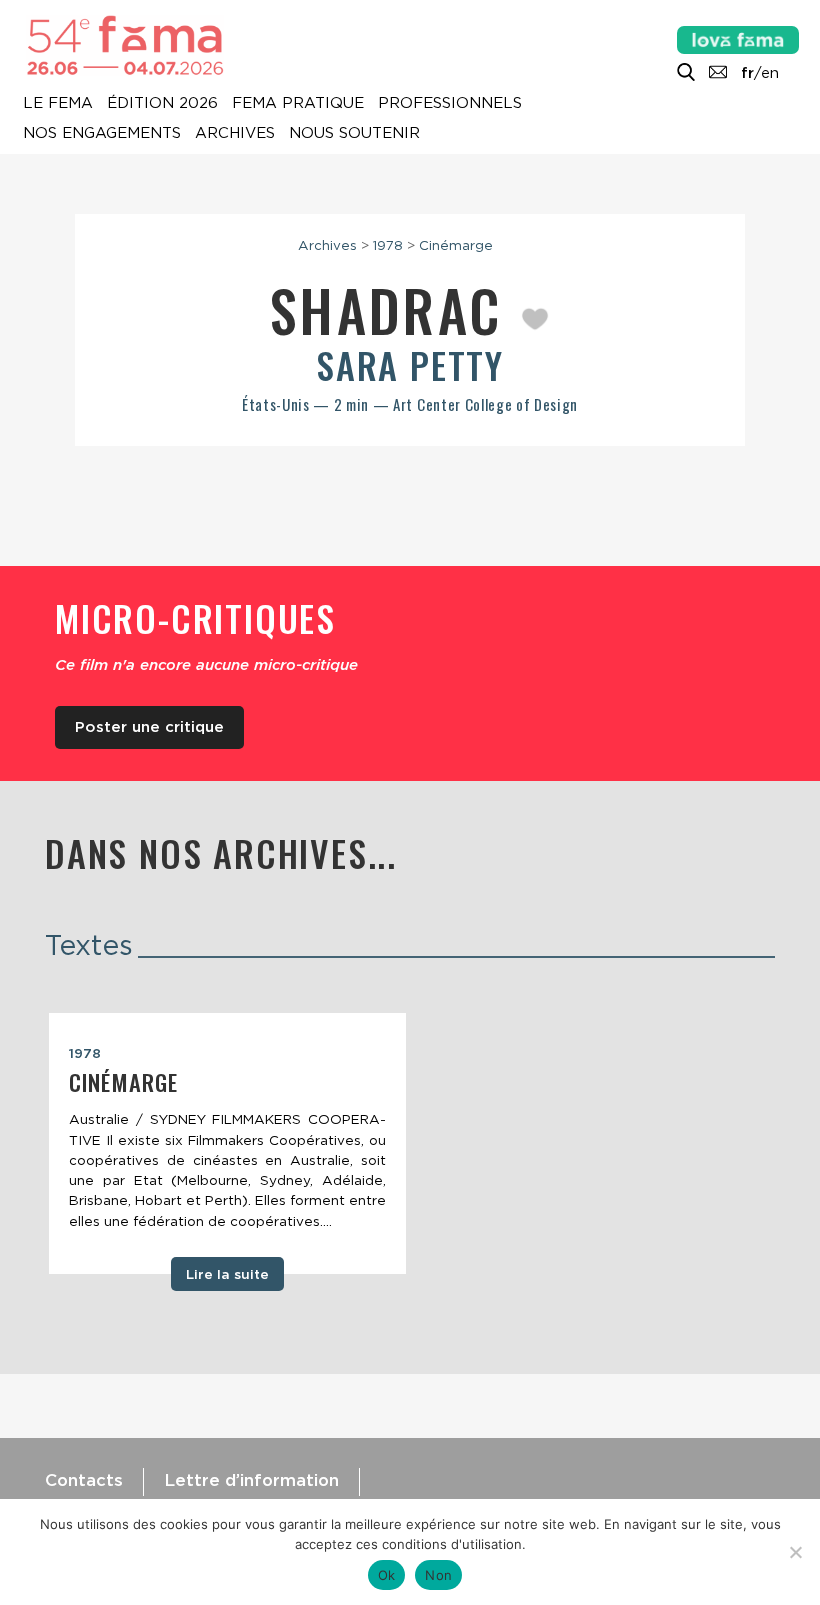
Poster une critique (149, 727)
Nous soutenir (354, 134)
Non (438, 1575)
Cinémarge (456, 245)
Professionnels (450, 104)
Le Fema (58, 104)
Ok (387, 1575)
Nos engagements (102, 134)
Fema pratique (298, 104)
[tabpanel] (227, 1144)
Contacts (84, 1480)
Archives (235, 134)
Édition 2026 (162, 104)
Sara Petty (410, 364)
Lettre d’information (251, 1480)
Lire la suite (227, 1274)
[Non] (795, 1552)
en (770, 73)
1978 (388, 245)
